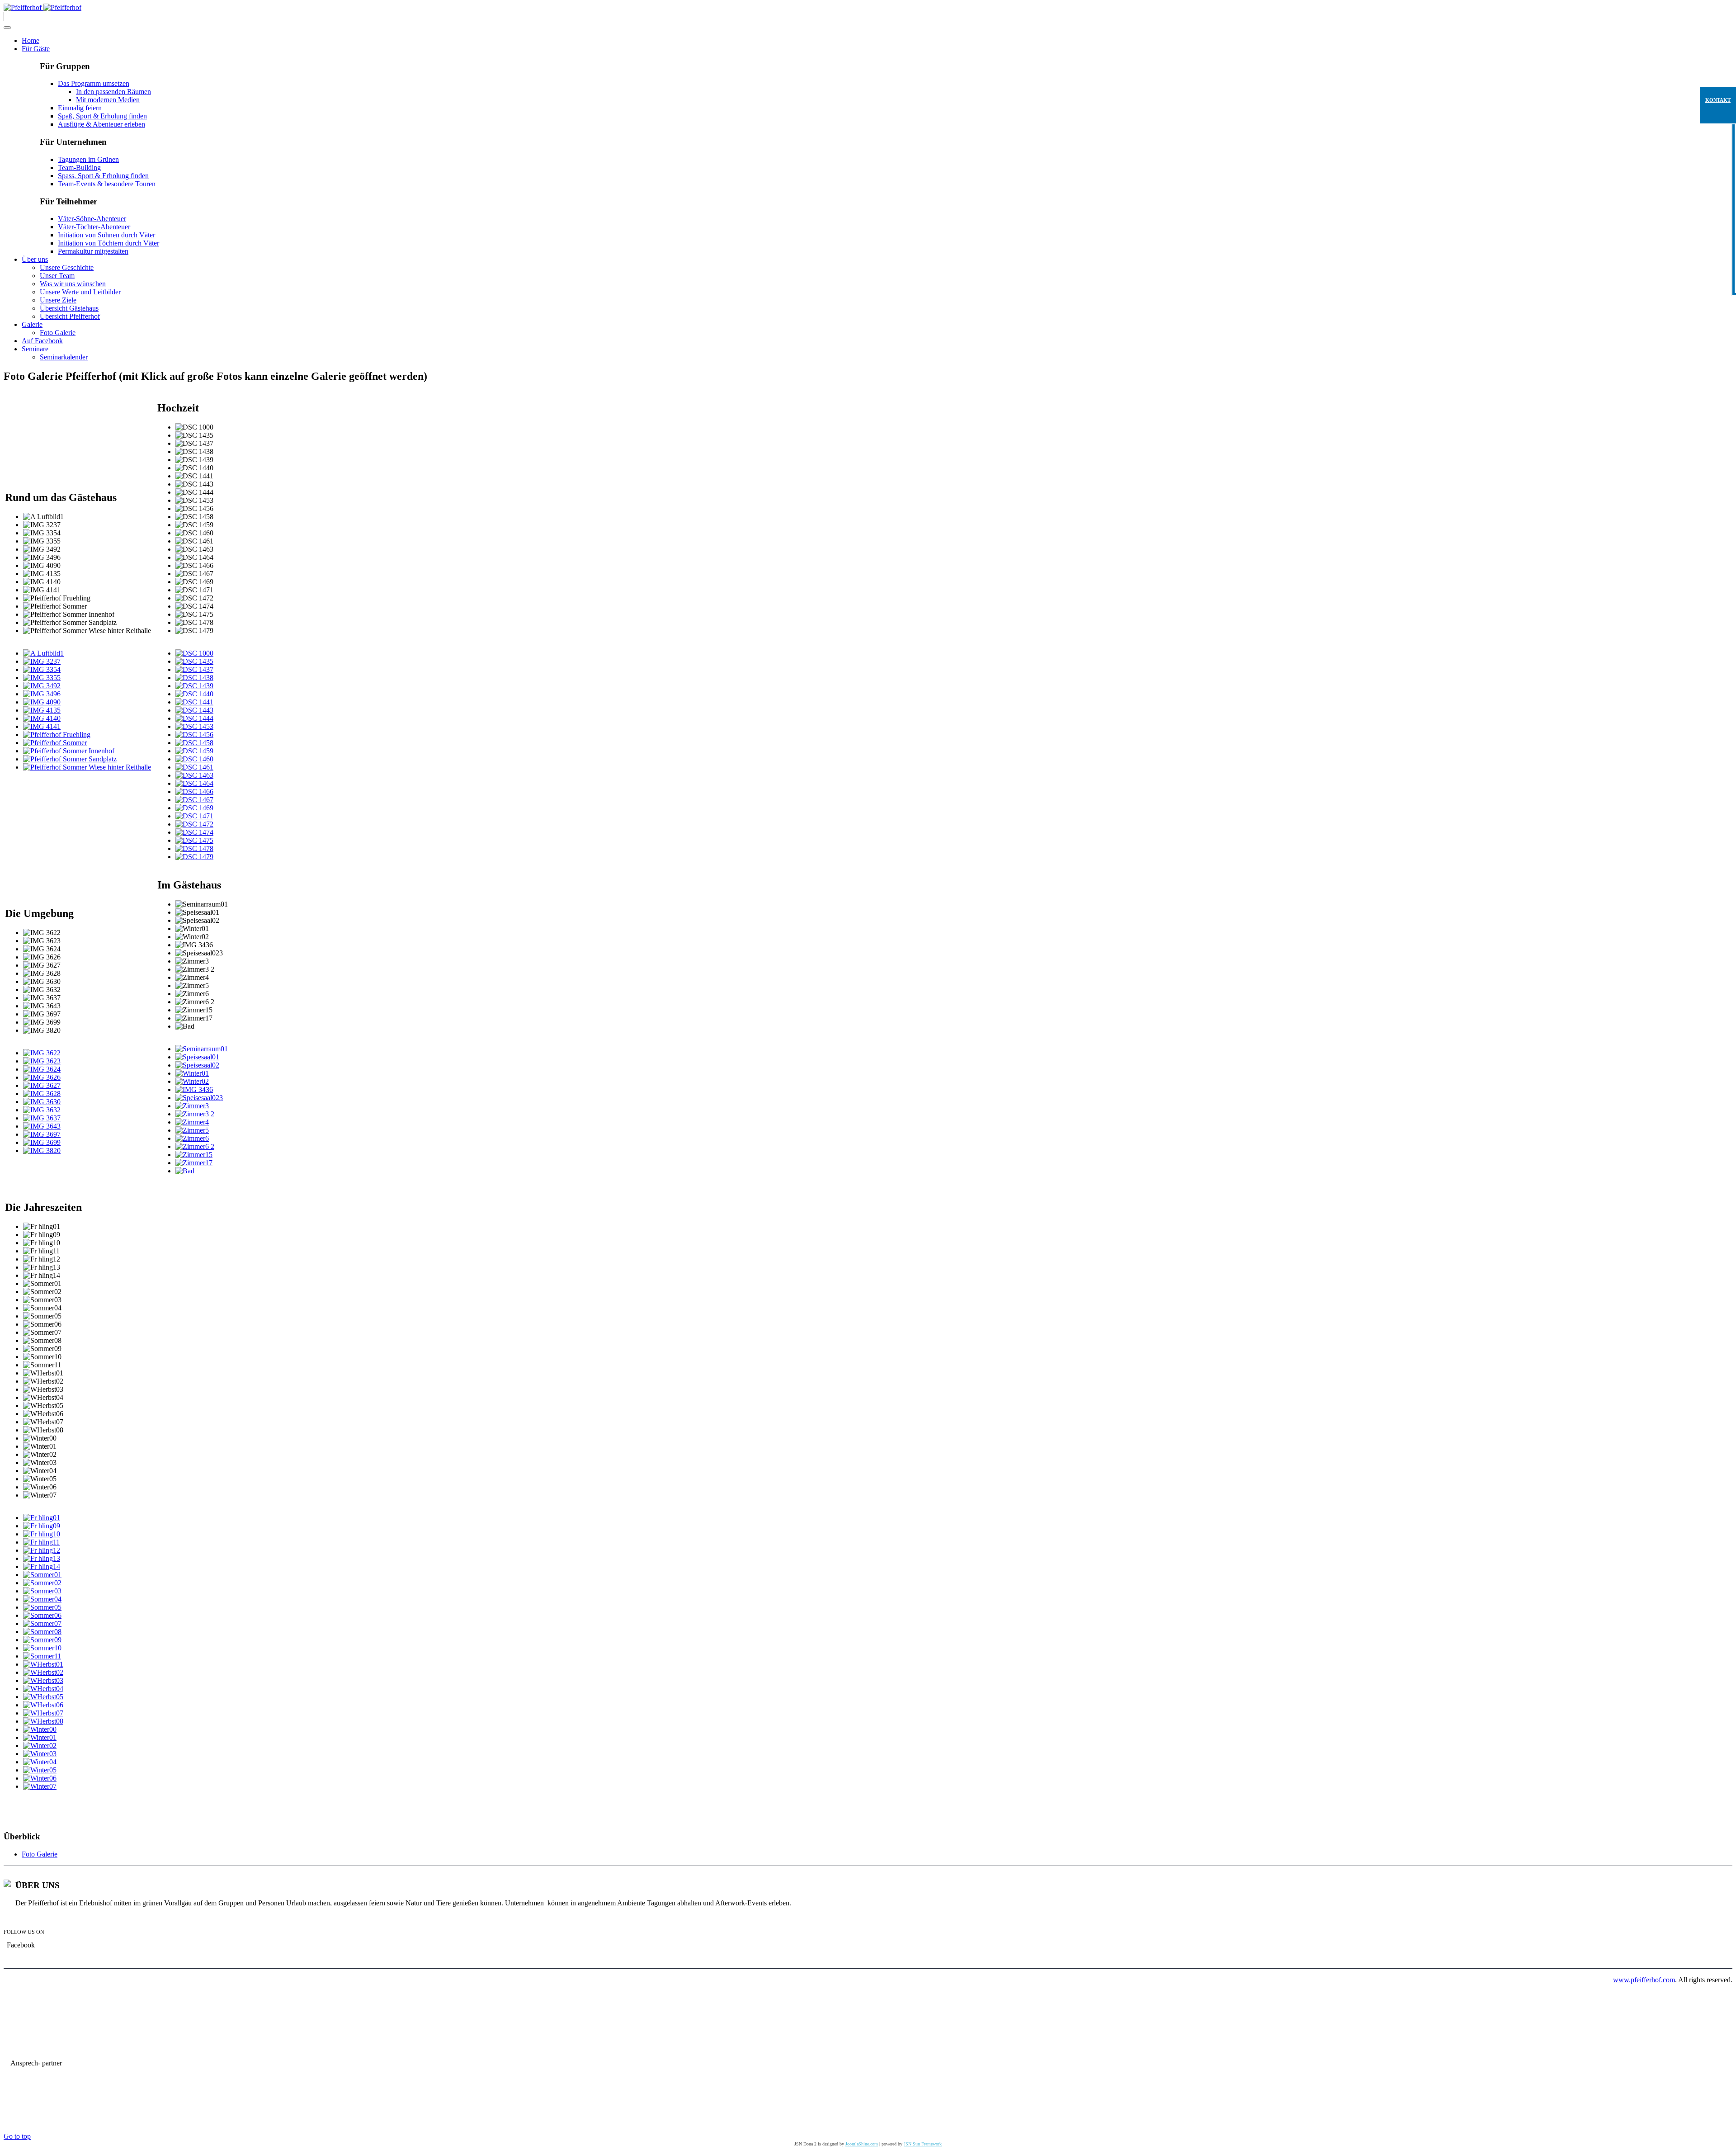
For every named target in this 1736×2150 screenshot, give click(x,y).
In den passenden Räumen (113, 92)
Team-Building (79, 168)
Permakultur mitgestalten (93, 251)
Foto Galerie (40, 1854)
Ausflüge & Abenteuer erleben (101, 124)
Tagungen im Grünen (88, 159)
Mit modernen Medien (108, 100)
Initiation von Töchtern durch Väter (108, 243)
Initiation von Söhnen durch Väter (106, 235)
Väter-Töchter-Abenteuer (94, 227)
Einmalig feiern (80, 108)
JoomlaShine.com (862, 2144)
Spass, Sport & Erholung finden (103, 176)
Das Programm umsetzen (94, 83)
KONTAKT (1718, 100)
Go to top (17, 2136)
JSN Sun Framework (923, 2144)
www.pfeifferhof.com (1644, 1980)
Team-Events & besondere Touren (107, 184)
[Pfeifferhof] (42, 7)
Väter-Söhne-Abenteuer (92, 219)
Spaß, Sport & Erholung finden (102, 116)
